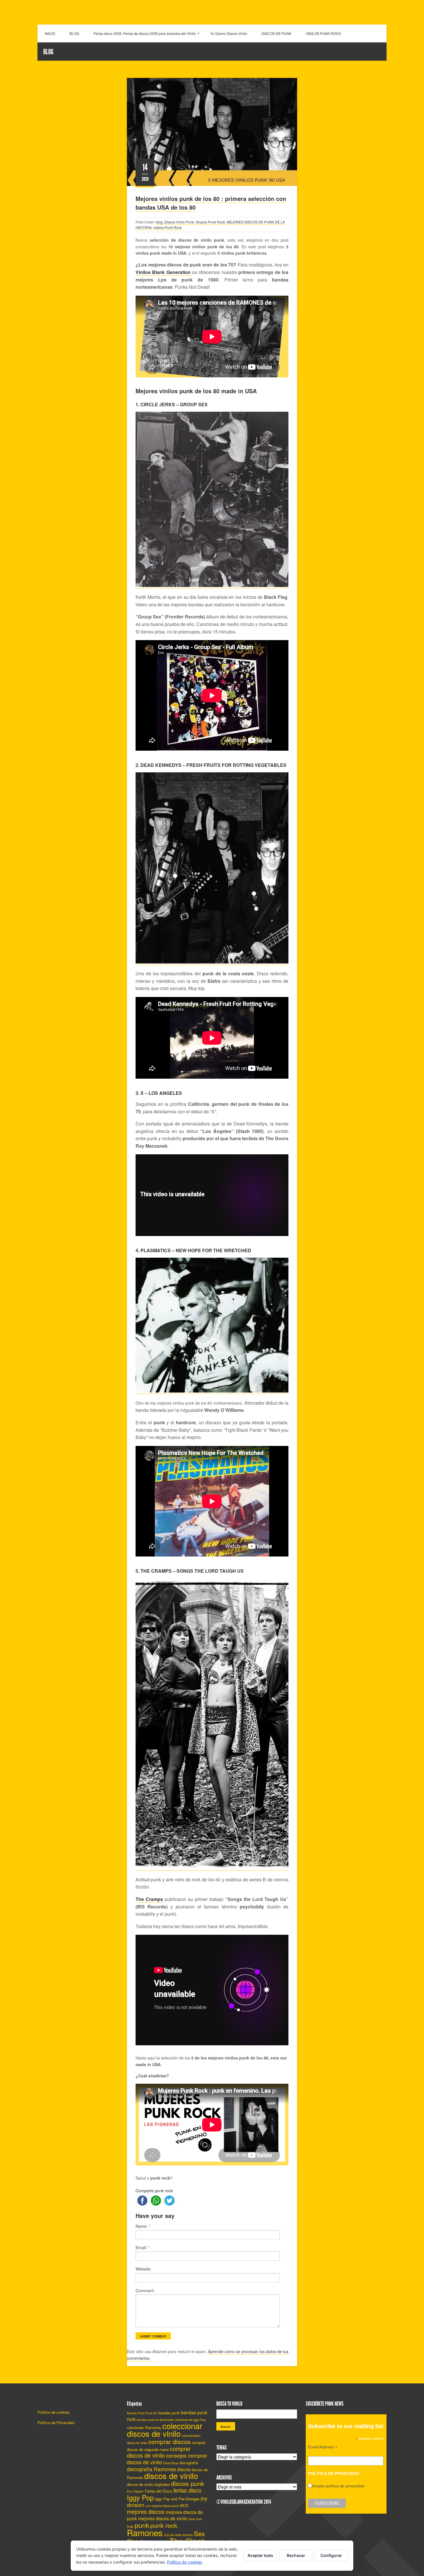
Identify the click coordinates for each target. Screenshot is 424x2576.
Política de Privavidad (56, 2423)
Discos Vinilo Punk (179, 222)
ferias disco (187, 2490)
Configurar (331, 2555)
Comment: (145, 2290)
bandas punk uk (148, 2420)
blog (159, 222)
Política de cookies (54, 2412)
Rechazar (296, 2555)
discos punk (188, 2483)
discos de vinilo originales (148, 2484)
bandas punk (169, 2413)
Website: (143, 2269)
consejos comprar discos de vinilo (167, 2459)
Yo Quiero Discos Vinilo (229, 33)
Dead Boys (171, 2463)
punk (142, 2525)
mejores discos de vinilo (163, 2518)
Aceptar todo (260, 2555)
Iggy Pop (140, 2497)
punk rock (164, 2525)
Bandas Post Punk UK (142, 2413)
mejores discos (146, 2512)
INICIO (50, 33)
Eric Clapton (135, 2491)
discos (184, 2469)
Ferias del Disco (158, 2491)
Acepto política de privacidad (338, 2486)
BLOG (74, 33)
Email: (142, 2247)
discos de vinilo (171, 2476)
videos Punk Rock (168, 227)
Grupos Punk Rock (210, 222)
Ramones (145, 2532)
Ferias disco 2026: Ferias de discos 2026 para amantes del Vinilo (145, 33)
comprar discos (169, 2441)
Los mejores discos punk (162, 2506)
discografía (189, 2463)
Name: (143, 2226)
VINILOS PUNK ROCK (323, 33)
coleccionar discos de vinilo (165, 2429)
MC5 (184, 2505)
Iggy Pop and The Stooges (177, 2499)
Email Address (323, 2448)
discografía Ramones (151, 2469)
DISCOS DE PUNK (276, 33)
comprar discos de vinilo (159, 2452)
